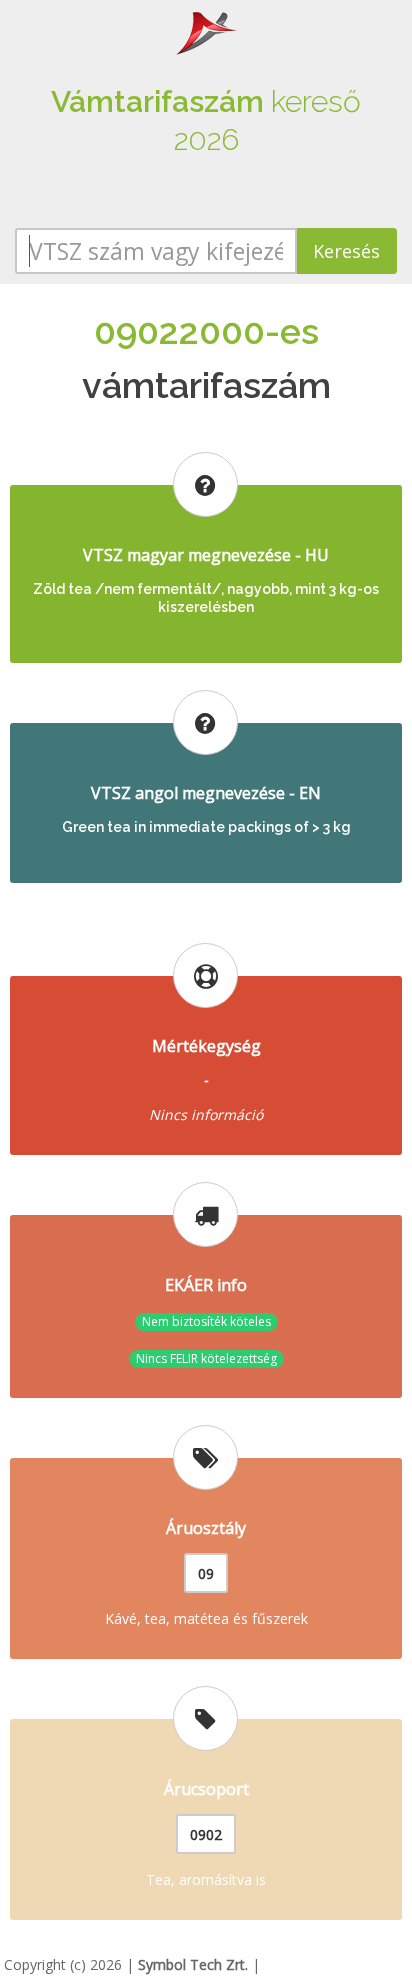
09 (206, 1573)
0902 (206, 1834)
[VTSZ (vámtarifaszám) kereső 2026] (206, 32)
